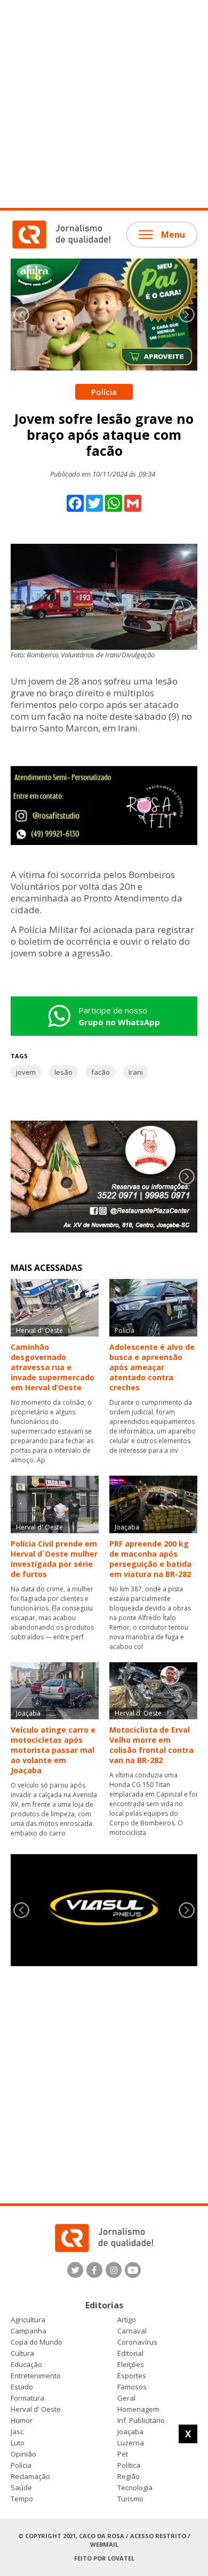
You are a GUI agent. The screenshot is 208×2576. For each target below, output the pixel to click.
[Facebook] (94, 2270)
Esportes (132, 2376)
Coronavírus (137, 2342)
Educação (26, 2365)
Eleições (131, 2365)
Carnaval (132, 2331)
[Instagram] (114, 2270)
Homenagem (138, 2409)
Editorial (130, 2353)
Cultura (22, 2353)
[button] (187, 315)
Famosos (132, 2387)
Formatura (27, 2398)
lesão (63, 1072)
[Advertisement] (104, 104)
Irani (136, 1072)
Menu (173, 235)
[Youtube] (133, 2270)
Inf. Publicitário (141, 2421)
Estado (22, 2387)
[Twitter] (75, 2270)
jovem (26, 1072)
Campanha (29, 2331)
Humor (22, 2421)
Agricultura (28, 2320)
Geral (126, 2398)
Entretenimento (36, 2376)
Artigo (127, 2320)
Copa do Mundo (37, 2342)
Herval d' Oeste (36, 2409)
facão (101, 1072)
